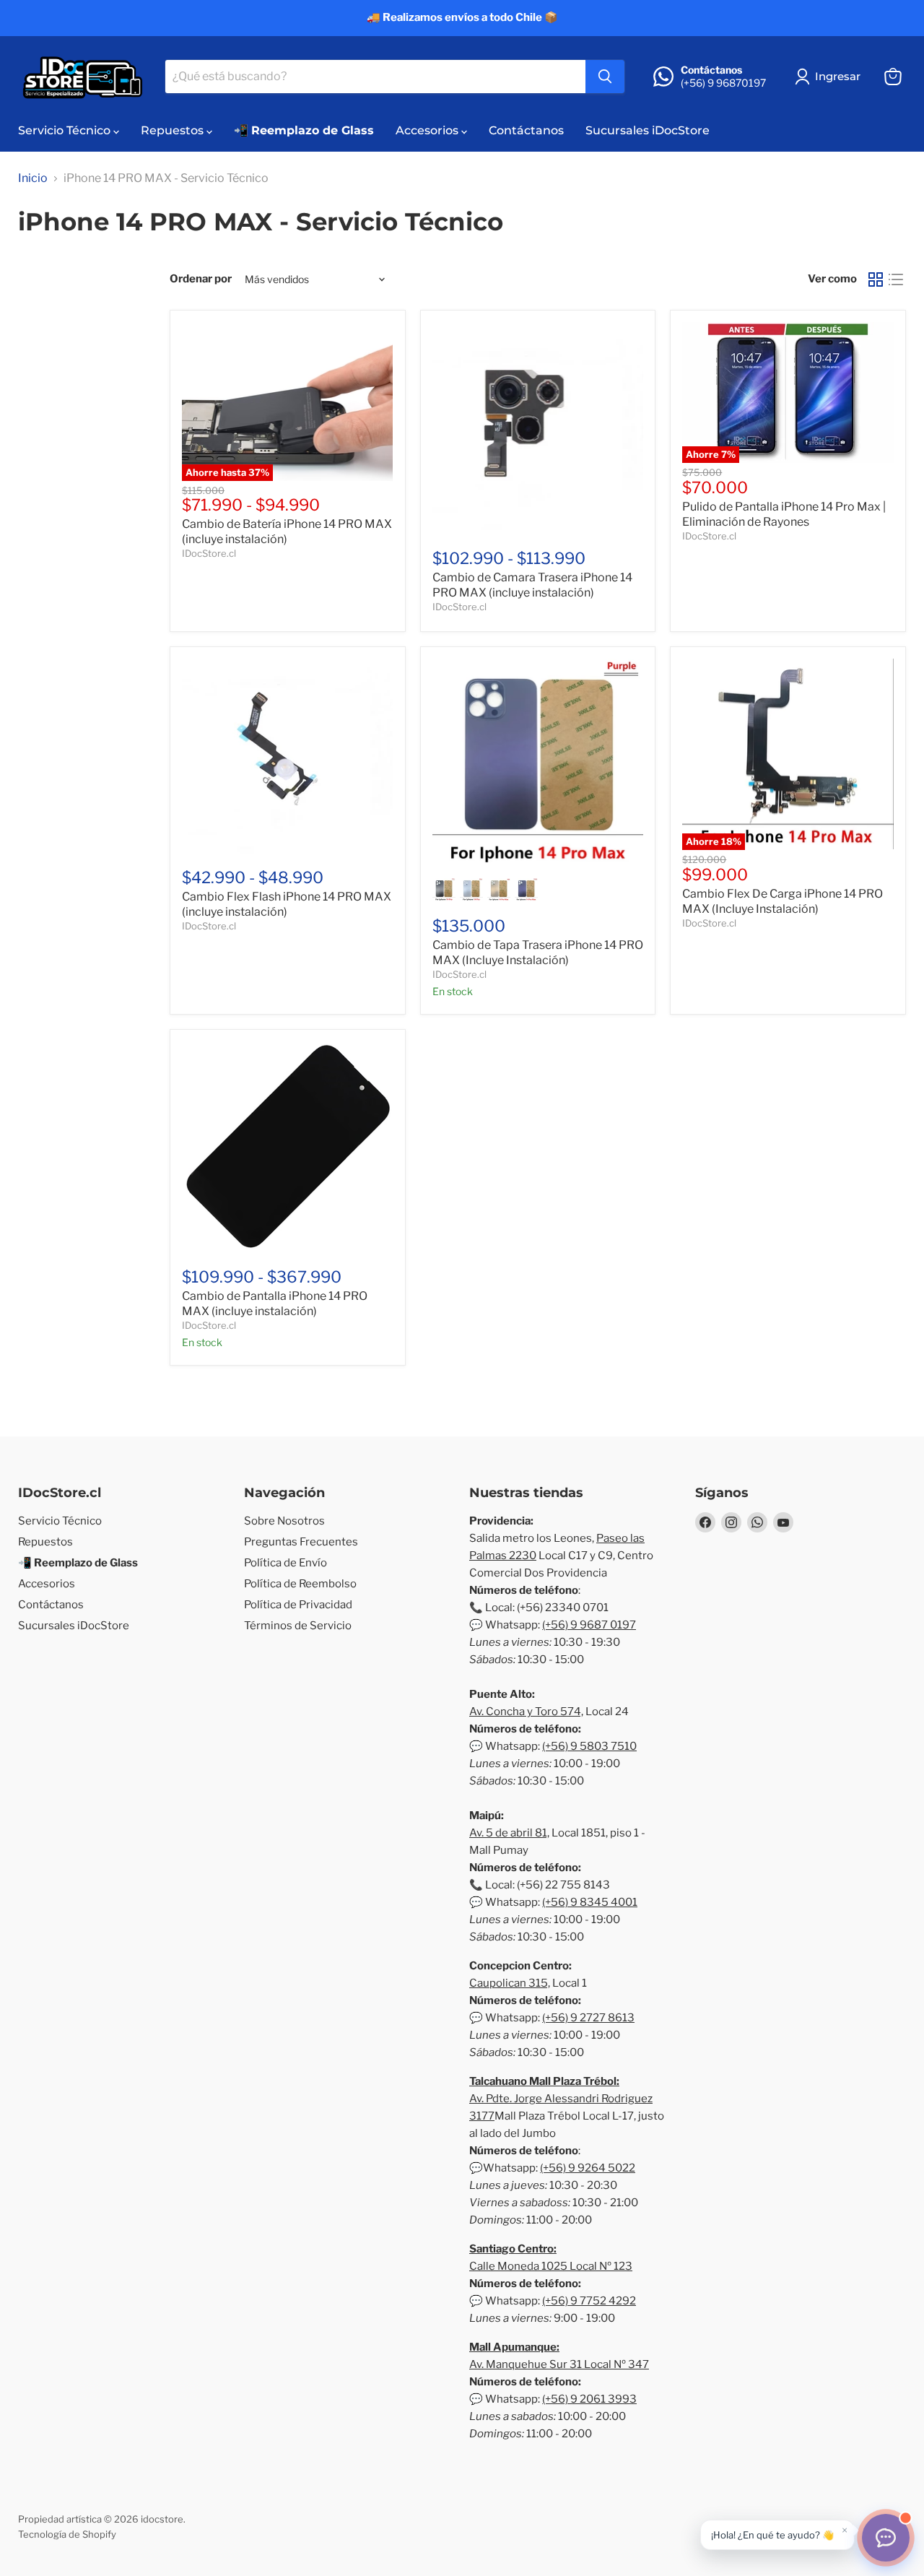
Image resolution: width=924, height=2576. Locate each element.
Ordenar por (201, 279)
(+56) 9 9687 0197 (589, 1625)
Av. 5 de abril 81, (509, 1833)
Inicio (33, 178)
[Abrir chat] (886, 2538)
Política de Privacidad (298, 1605)
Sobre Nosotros (284, 1521)
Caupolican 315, (510, 1983)
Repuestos (174, 130)
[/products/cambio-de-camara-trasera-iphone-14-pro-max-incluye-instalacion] (538, 428)
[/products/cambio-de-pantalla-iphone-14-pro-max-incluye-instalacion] (288, 1147)
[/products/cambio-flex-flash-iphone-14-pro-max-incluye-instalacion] (288, 756)
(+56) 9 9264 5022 (588, 2168)
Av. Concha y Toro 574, (526, 1712)
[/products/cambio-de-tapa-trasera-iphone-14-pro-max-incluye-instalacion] (538, 764)
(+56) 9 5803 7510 (589, 1746)
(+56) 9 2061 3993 (589, 2399)
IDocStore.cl (209, 553)
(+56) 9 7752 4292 (589, 2301)
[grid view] (876, 279)
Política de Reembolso (300, 1584)
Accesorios (428, 130)
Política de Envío (286, 1563)
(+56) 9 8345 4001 (590, 1902)
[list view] (896, 279)
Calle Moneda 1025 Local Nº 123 (551, 2266)
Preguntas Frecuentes (301, 1542)
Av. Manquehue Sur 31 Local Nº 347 (559, 2364)
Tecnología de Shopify (67, 2534)
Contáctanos (526, 130)
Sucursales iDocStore (648, 130)
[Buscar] (605, 77)
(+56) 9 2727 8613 (588, 2018)
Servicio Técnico (66, 130)
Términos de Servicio (298, 1626)
